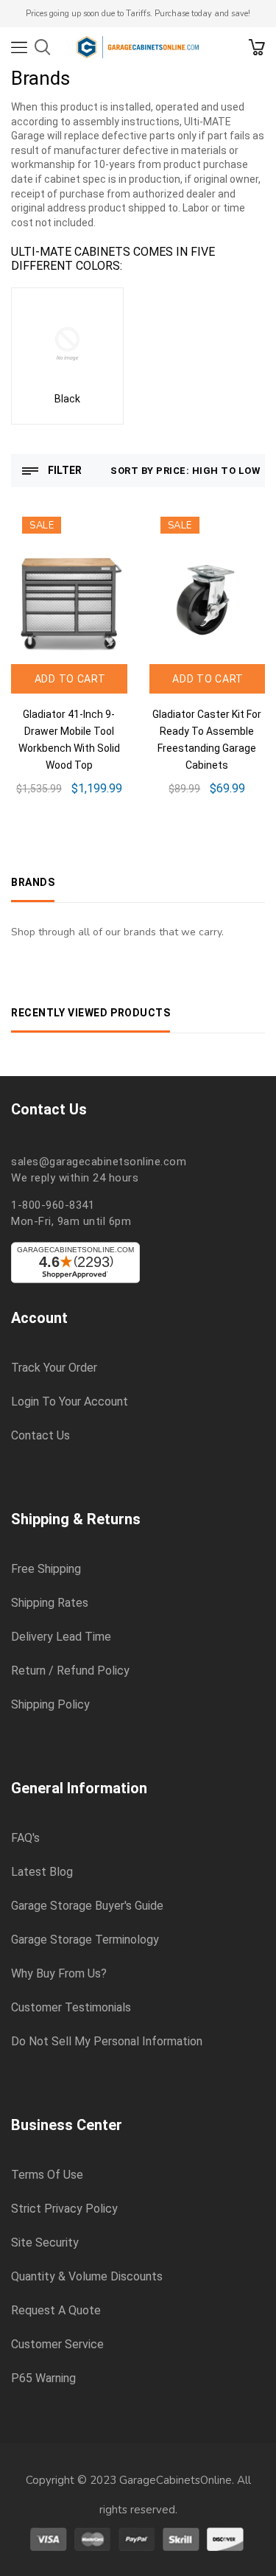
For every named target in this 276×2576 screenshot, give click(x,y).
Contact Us (40, 1436)
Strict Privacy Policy (64, 2209)
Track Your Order (54, 1368)
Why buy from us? (59, 1974)
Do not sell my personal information (107, 2042)
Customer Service (57, 2345)
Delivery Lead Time (61, 1637)
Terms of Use (47, 2175)
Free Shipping (46, 1569)
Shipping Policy (50, 1705)
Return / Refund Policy (70, 1671)
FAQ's (25, 1838)
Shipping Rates (50, 1603)
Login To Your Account (70, 1402)
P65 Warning (43, 2378)
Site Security (45, 2243)
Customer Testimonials (71, 2008)
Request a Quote (56, 2311)
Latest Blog (42, 1872)
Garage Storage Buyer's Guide (87, 1906)
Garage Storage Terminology (85, 1940)
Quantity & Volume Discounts (87, 2277)
